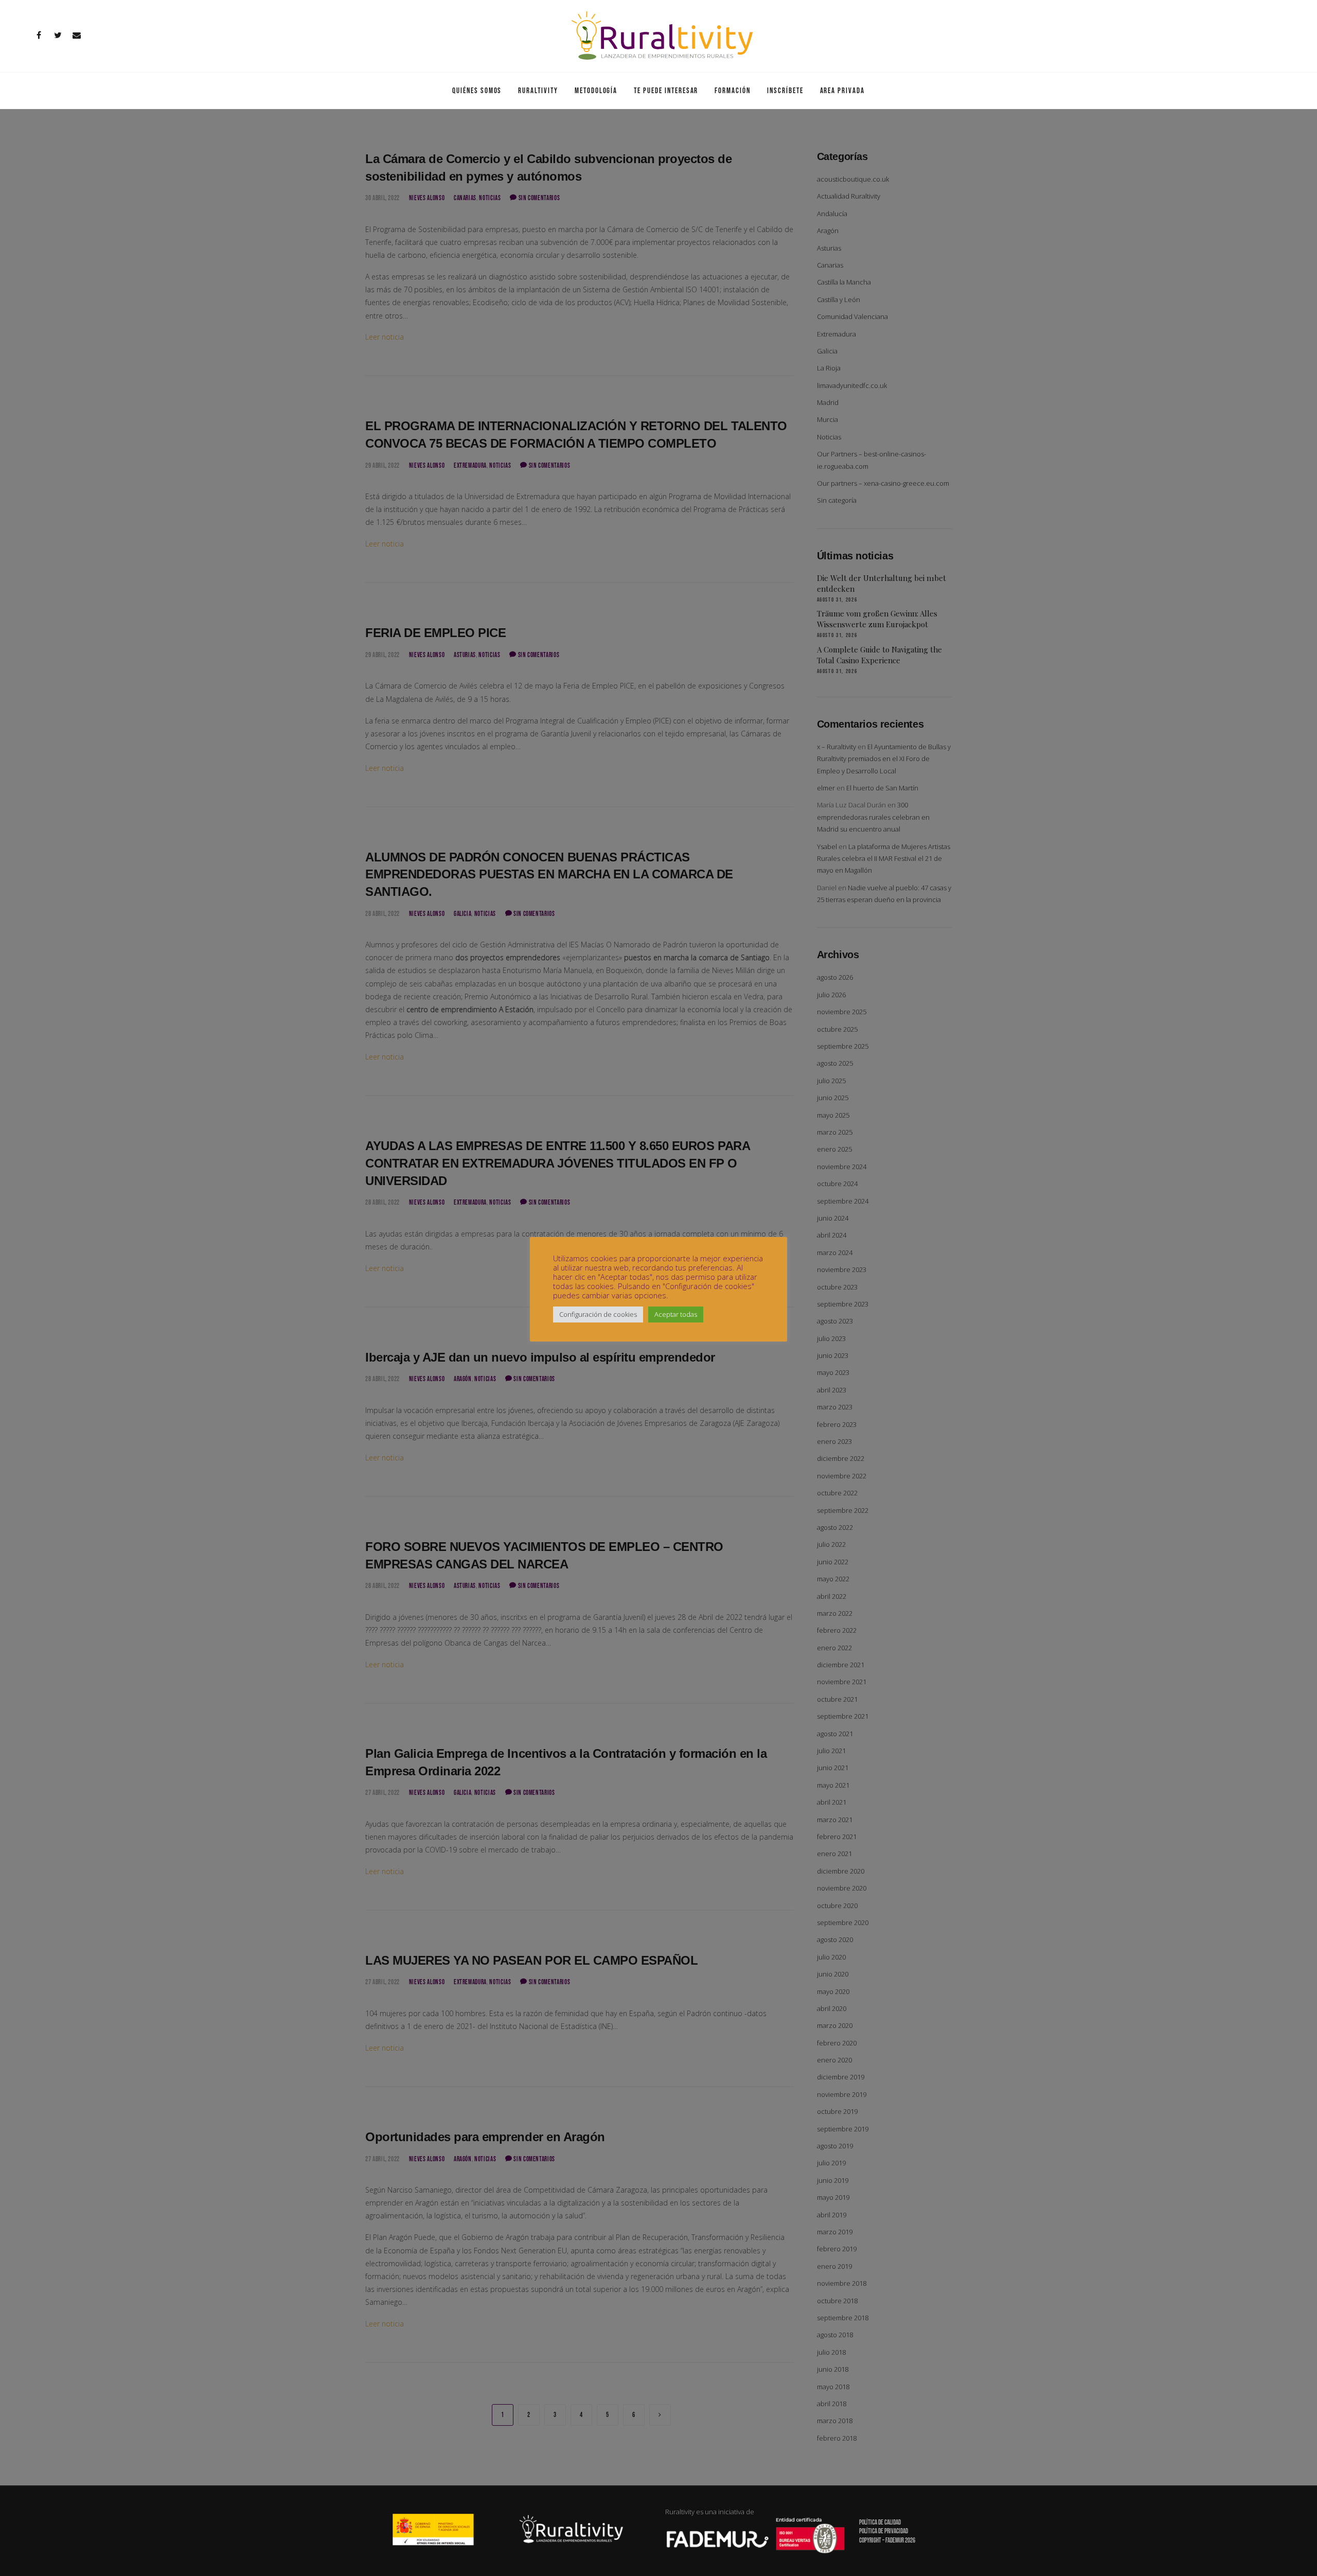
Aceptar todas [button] (676, 1314)
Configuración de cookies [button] (598, 1314)
